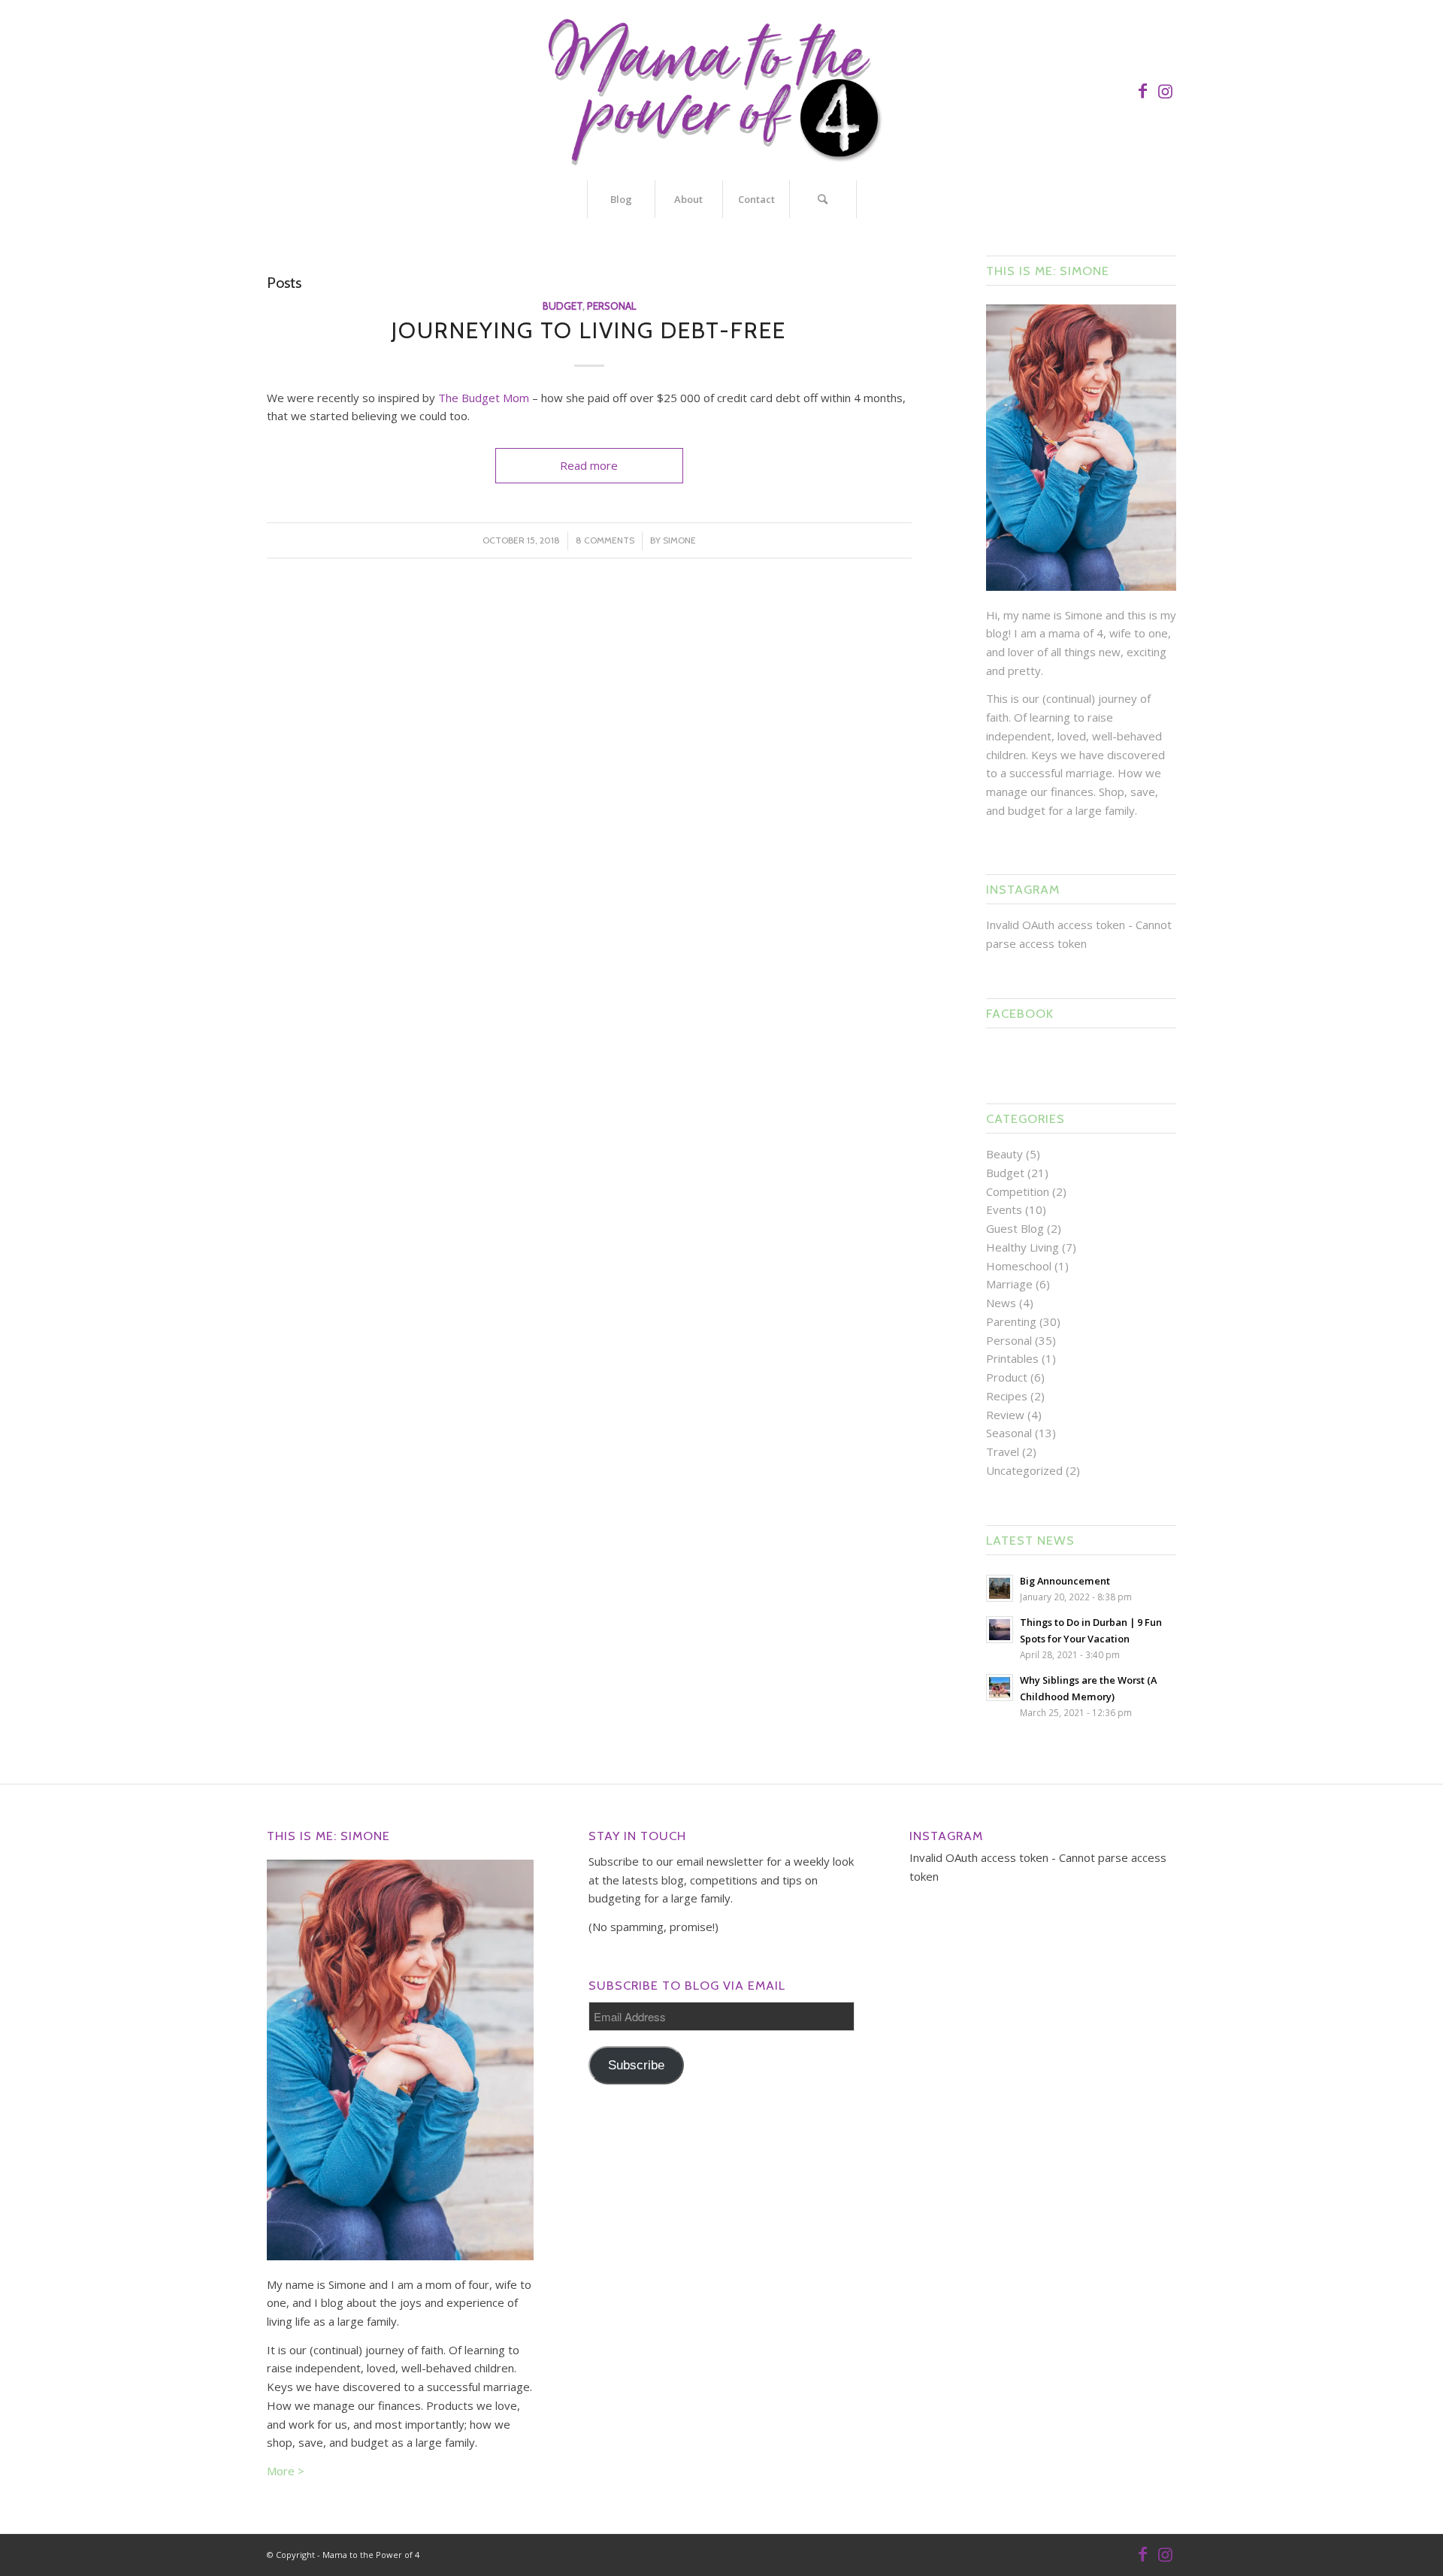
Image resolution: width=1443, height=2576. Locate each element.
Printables (1012, 1358)
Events (1004, 1209)
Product (1007, 1377)
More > (286, 2471)
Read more (589, 465)
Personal (611, 306)
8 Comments (605, 540)
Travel (1003, 1451)
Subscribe (636, 2065)
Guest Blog (1015, 1228)
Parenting (1011, 1321)
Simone (679, 540)
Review (1005, 1415)
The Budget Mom (484, 398)
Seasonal (1009, 1433)
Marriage (1009, 1284)
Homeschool (1019, 1266)
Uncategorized (1024, 1470)
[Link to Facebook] (1142, 90)
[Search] (823, 199)
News (1001, 1303)
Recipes (1007, 1396)
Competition (1018, 1191)
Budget (563, 306)
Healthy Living (1023, 1247)
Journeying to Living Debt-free (589, 330)
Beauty (1004, 1154)
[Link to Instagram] (1165, 90)
